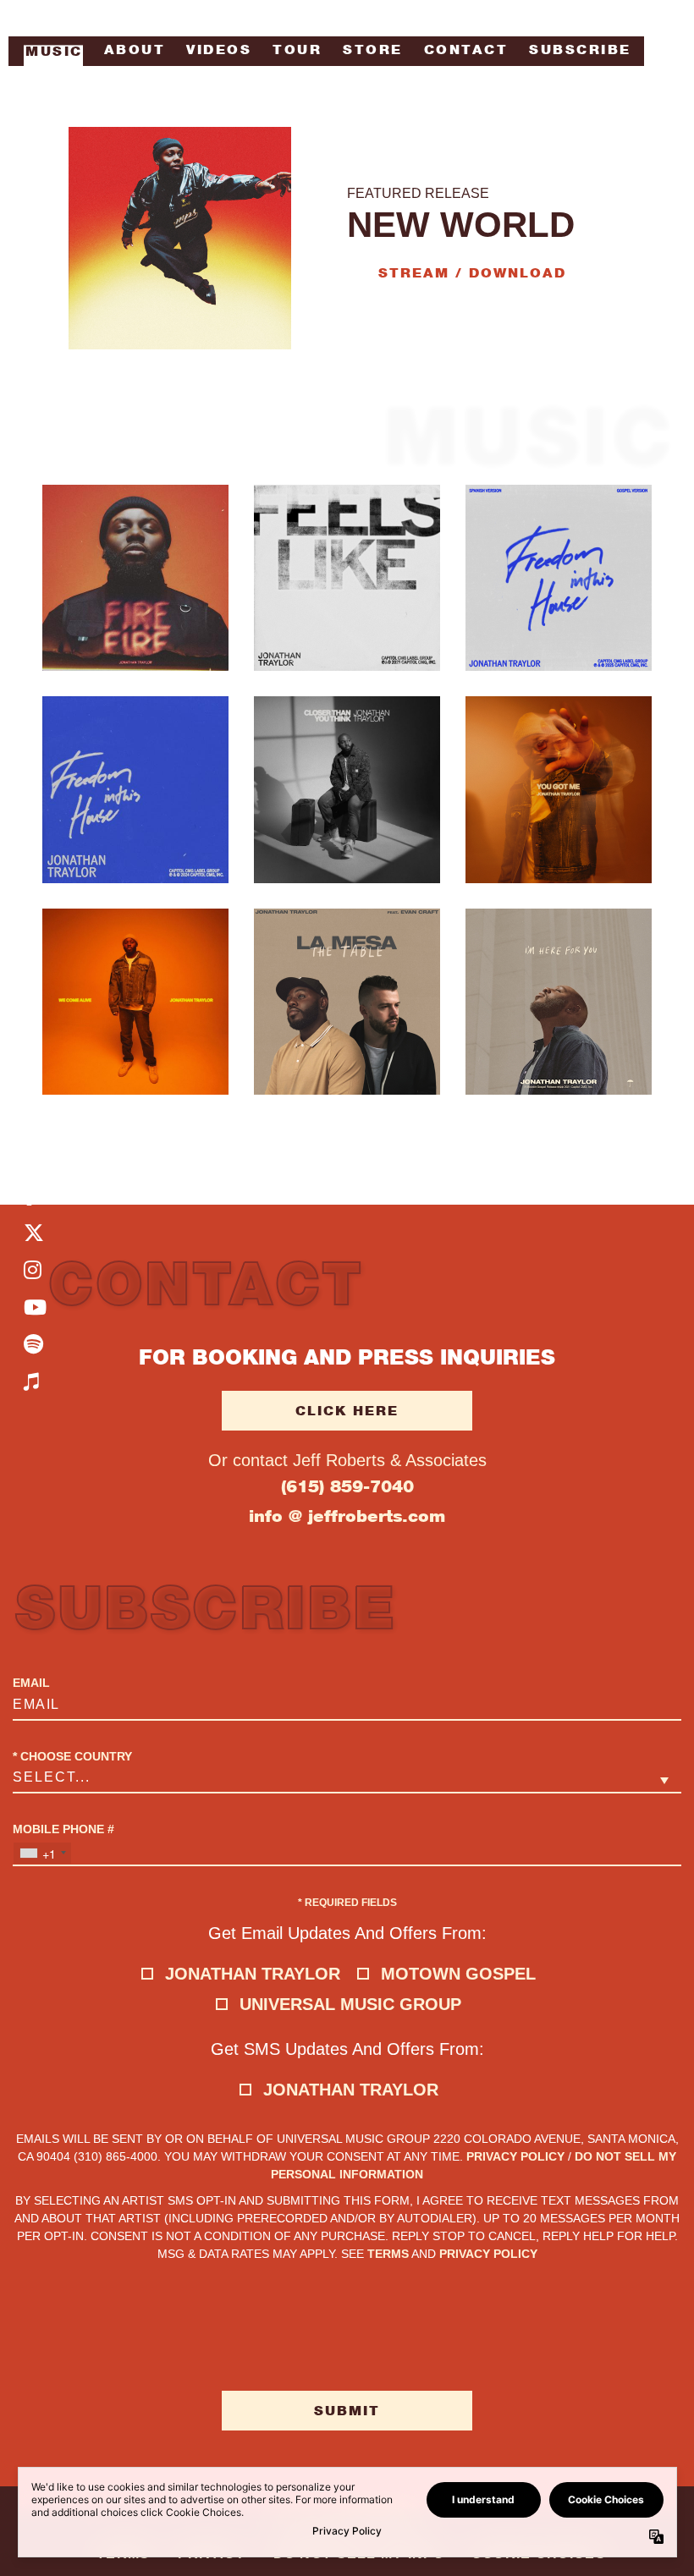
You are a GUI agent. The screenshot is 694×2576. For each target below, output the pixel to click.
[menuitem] (52, 55)
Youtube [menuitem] (35, 1307)
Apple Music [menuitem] (35, 1381)
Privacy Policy (515, 2156)
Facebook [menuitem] (35, 1195)
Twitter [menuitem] (35, 1233)
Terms (388, 2254)
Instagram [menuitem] (35, 1270)
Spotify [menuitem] (35, 1344)
